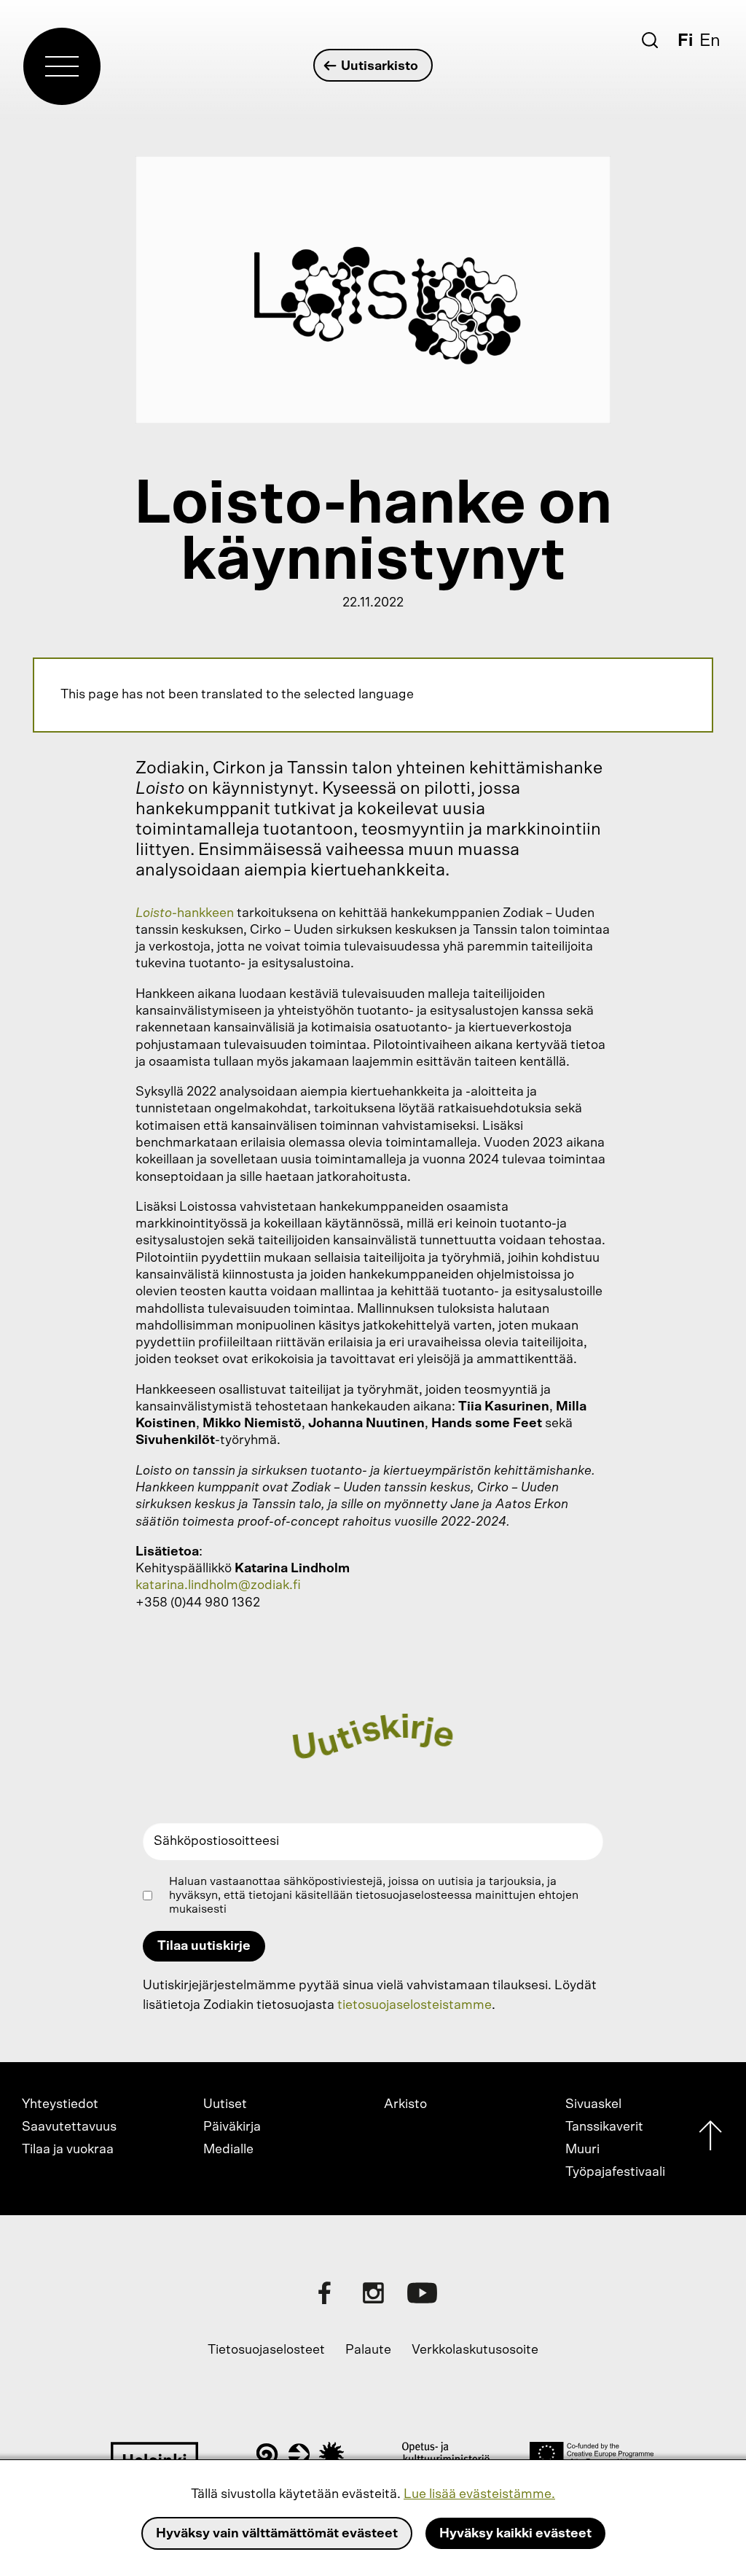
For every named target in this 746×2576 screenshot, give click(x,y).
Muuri (582, 2150)
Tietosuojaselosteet (266, 2350)
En (710, 41)
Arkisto (405, 2104)
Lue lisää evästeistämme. (479, 2494)
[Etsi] (650, 40)
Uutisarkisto (380, 66)
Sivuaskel (593, 2104)
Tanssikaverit (604, 2127)
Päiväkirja (232, 2127)
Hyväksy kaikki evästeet (515, 2534)
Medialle (228, 2150)
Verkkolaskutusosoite (475, 2350)
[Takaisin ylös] (710, 2139)
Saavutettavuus (69, 2127)
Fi (685, 41)
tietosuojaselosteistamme (415, 2005)
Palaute (368, 2350)
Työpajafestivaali (615, 2172)
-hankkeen (185, 913)
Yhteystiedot (60, 2104)
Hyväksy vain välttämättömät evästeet (277, 2534)
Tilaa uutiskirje (204, 1946)
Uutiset (225, 2104)
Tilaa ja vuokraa (68, 2150)
